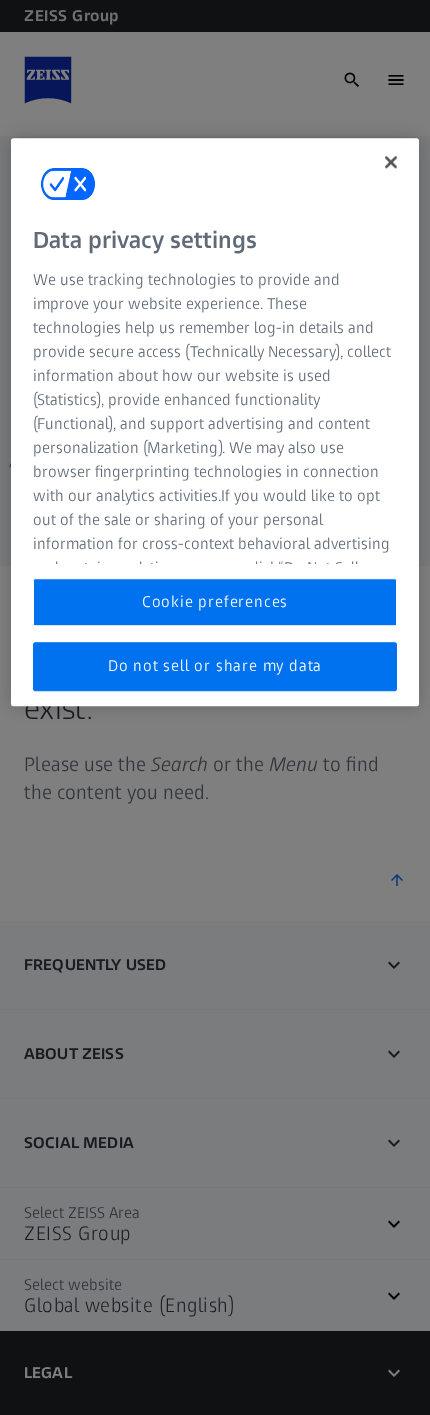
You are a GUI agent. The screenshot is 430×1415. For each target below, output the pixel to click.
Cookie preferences (215, 601)
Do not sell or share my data (215, 665)
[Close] (391, 163)
